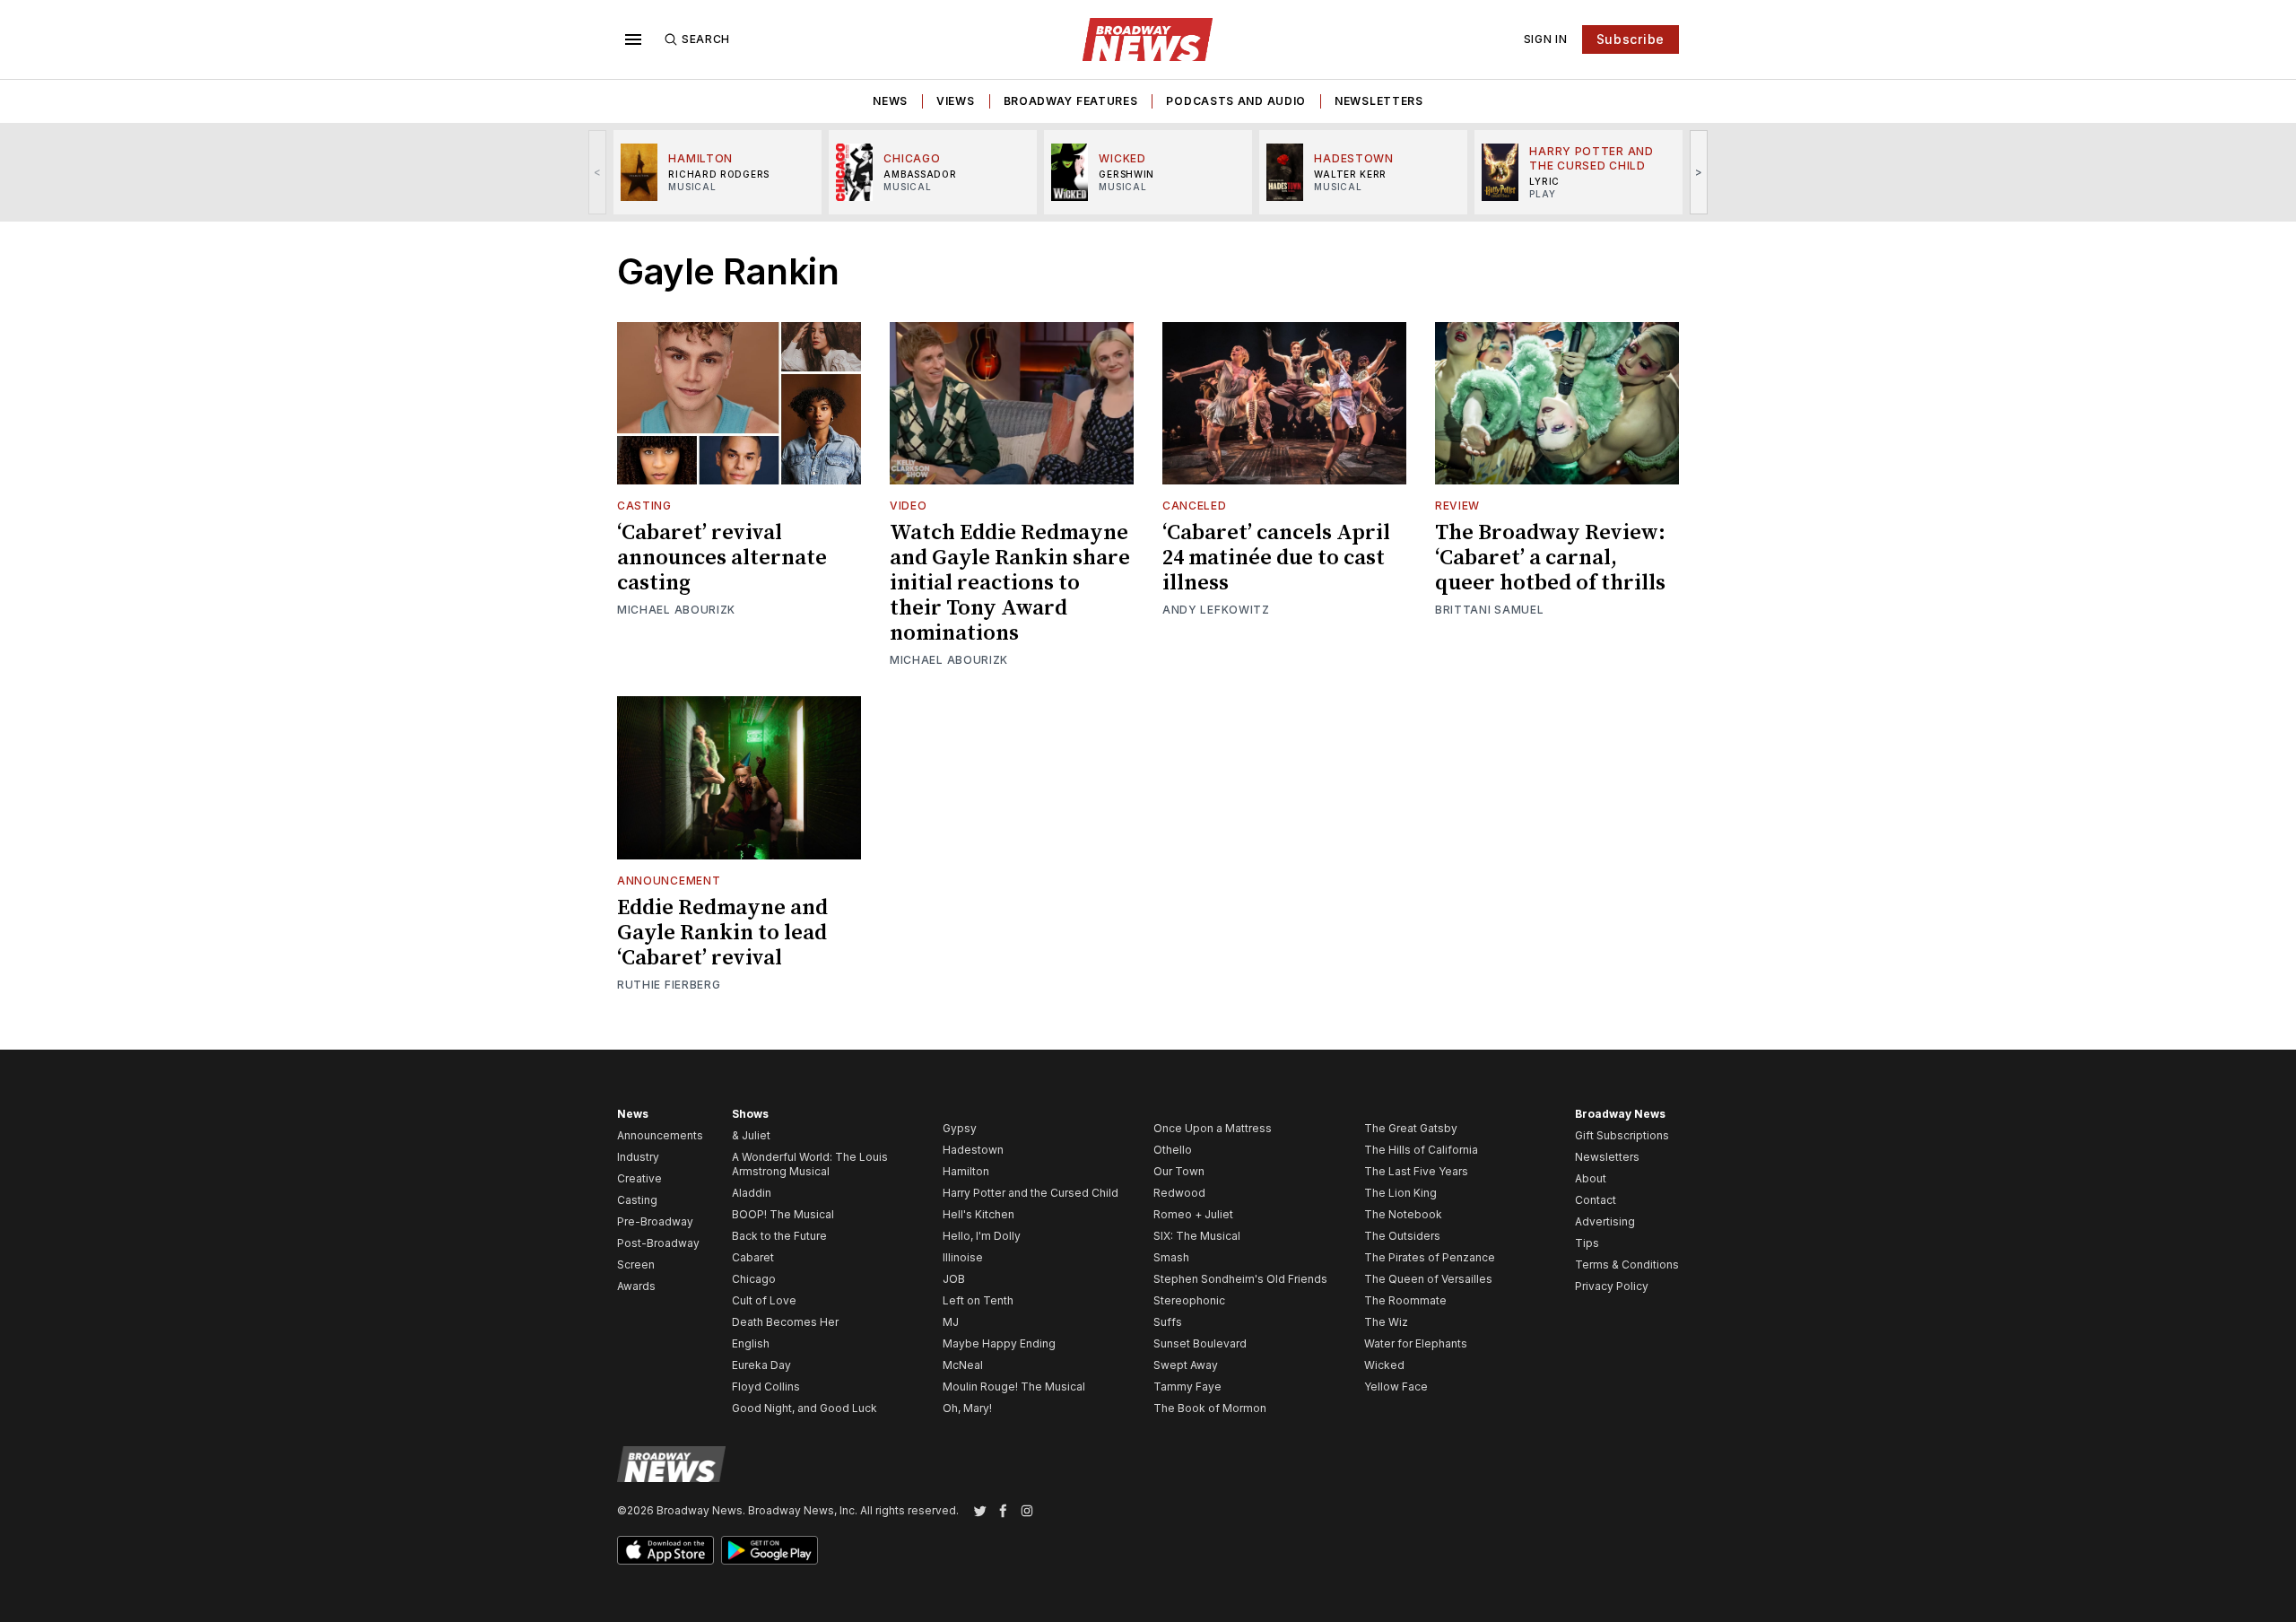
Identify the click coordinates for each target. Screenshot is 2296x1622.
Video (909, 506)
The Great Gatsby (1411, 1128)
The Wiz (1386, 1322)
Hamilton (966, 1171)
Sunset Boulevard (1200, 1343)
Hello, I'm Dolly (982, 1236)
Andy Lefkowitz (1216, 610)
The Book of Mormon (1210, 1408)
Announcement (669, 881)
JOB (954, 1279)
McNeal (963, 1365)
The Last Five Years (1416, 1171)
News (890, 101)
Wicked (1384, 1365)
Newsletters (1379, 101)
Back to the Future (779, 1236)
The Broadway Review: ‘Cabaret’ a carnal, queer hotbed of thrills (1550, 558)
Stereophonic (1189, 1300)
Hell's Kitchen (978, 1214)
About (1591, 1178)
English (751, 1343)
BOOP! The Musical (783, 1214)
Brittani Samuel (1490, 610)
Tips (1587, 1243)
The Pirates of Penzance (1430, 1257)
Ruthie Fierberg (669, 985)
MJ (951, 1322)
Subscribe (1631, 39)
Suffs (1168, 1322)
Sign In (1546, 39)
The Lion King (1400, 1193)
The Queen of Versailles (1428, 1279)
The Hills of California (1421, 1150)
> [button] (1699, 172)
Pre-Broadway (655, 1221)
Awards (636, 1286)
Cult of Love (764, 1300)
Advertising (1605, 1221)
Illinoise (963, 1257)
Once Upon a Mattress (1213, 1128)
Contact (1596, 1200)
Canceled (1195, 506)
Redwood (1179, 1193)
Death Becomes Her (785, 1322)
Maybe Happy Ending (999, 1343)
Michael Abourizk (676, 610)
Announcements (660, 1135)
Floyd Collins (766, 1387)
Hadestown (973, 1150)
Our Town (1179, 1171)
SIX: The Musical (1197, 1236)
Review (1457, 506)
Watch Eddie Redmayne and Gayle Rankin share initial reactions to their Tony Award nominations (1010, 583)
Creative (639, 1178)
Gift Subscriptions (1622, 1135)
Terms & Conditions (1627, 1264)
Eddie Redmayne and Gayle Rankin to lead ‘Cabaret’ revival (722, 933)
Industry (638, 1157)
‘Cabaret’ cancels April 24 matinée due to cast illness (1276, 558)
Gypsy (960, 1128)
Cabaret (753, 1257)
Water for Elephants (1416, 1343)
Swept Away (1186, 1365)
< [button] (598, 172)
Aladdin (752, 1193)
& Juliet (751, 1135)
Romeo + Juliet (1193, 1214)
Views (956, 101)
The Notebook (1403, 1214)
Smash (1171, 1257)
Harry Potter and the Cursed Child (1031, 1193)
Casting (644, 506)
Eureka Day (761, 1365)
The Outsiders (1402, 1236)
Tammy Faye (1187, 1387)
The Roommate (1405, 1300)
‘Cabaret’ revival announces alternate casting (722, 558)
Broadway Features (1071, 101)
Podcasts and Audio (1236, 101)
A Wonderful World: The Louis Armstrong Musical (810, 1164)
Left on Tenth (978, 1300)
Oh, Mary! (967, 1408)
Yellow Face (1396, 1387)
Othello (1173, 1150)
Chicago (754, 1279)
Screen (636, 1264)
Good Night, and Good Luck (804, 1408)
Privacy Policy (1612, 1286)
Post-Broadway (658, 1243)
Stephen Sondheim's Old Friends (1240, 1279)
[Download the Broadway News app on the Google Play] (770, 1550)
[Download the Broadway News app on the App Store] (665, 1550)
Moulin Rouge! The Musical (1014, 1387)
